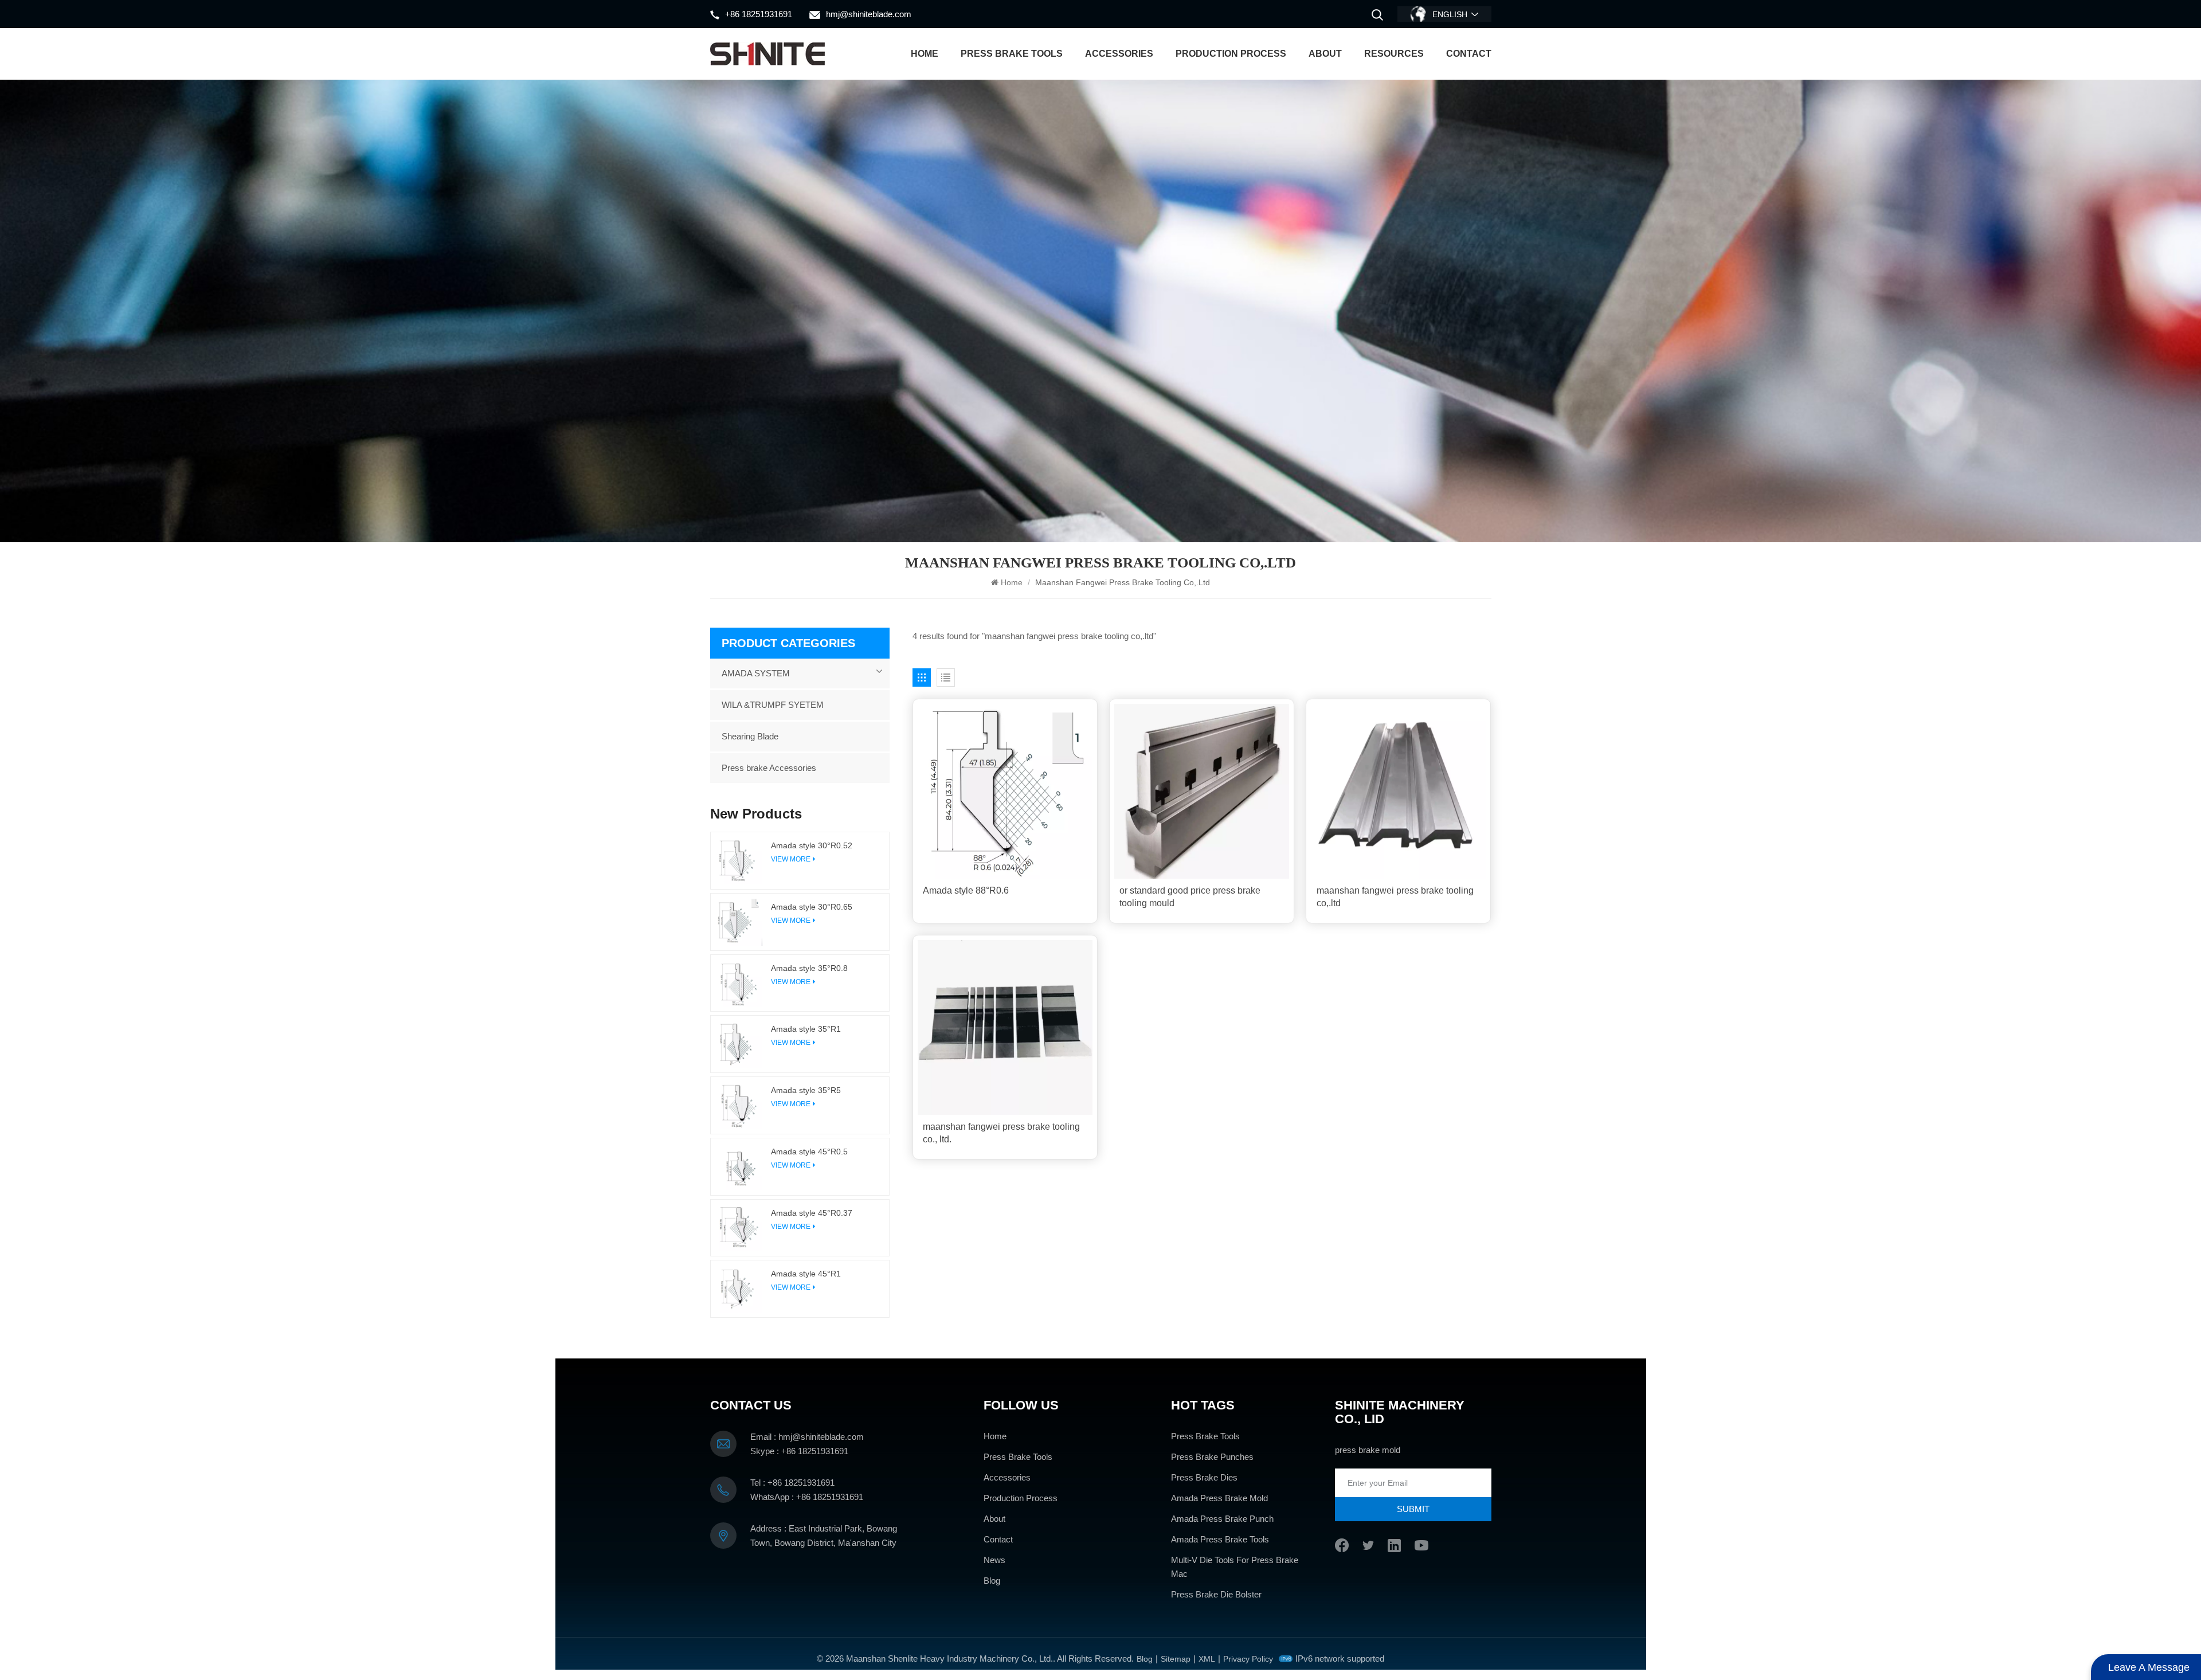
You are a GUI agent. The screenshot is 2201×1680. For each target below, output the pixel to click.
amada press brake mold (1219, 1498)
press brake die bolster (1216, 1594)
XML (1207, 1659)
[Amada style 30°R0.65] (739, 922)
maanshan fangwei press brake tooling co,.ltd (1395, 897)
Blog (992, 1581)
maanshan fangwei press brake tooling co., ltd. (1001, 1133)
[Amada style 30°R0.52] (739, 861)
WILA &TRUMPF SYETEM (773, 705)
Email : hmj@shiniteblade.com (807, 1437)
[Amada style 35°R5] (739, 1105)
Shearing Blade (750, 736)
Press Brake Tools (1012, 54)
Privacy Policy (1248, 1659)
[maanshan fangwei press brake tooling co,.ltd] (1398, 791)
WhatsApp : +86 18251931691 (807, 1497)
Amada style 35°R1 (806, 1029)
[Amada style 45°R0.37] (739, 1228)
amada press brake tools (1220, 1539)
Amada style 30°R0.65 (812, 907)
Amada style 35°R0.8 (809, 968)
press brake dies (1204, 1477)
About (1325, 54)
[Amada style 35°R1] (739, 1044)
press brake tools (1205, 1436)
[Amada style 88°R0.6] (1005, 791)
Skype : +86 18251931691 (799, 1451)
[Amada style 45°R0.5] (739, 1167)
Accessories (1119, 54)
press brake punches (1212, 1457)
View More (791, 859)
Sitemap (1176, 1659)
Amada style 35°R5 (806, 1090)
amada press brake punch (1222, 1519)
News (994, 1560)
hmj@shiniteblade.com (869, 14)
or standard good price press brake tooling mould (1190, 897)
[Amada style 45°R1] (739, 1289)
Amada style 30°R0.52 (812, 845)
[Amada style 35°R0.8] (739, 983)
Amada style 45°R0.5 (809, 1152)
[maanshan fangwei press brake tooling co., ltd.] (1005, 1027)
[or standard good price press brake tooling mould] (1202, 791)
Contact (1469, 54)
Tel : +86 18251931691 (792, 1483)
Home (925, 54)
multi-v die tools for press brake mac (1235, 1567)
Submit (1413, 1509)
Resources (1394, 54)
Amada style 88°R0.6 (966, 890)
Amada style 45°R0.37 (812, 1213)
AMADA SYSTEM (756, 673)
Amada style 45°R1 (806, 1274)
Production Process (1231, 54)
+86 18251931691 (759, 14)
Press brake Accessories (769, 768)
